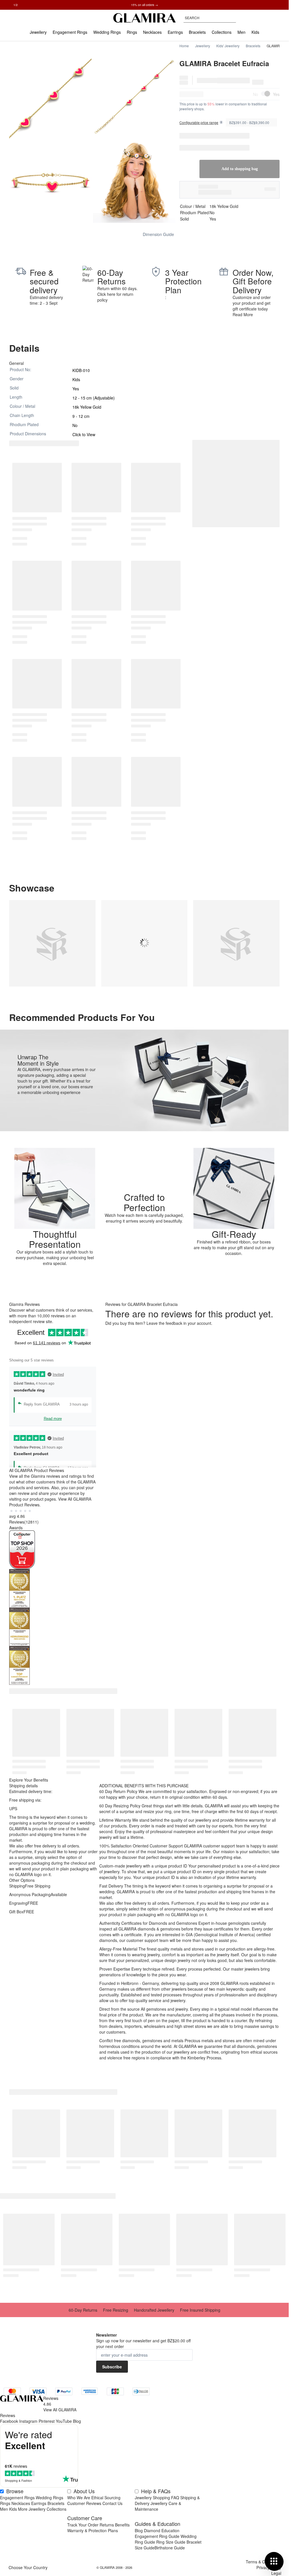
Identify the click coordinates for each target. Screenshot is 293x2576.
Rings (5, 2503)
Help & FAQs (156, 2491)
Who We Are (79, 2498)
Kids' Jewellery (228, 46)
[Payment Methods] (77, 2391)
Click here (106, 294)
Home (184, 46)
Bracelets (253, 46)
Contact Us (112, 2503)
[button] (144, 1169)
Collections (57, 2509)
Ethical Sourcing (106, 2498)
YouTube (64, 2421)
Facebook (9, 2421)
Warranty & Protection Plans (93, 2530)
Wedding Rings (50, 2498)
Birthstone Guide (170, 2548)
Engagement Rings (17, 2498)
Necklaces (21, 2503)
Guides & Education (158, 2524)
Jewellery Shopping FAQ (157, 2498)
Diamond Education (162, 2530)
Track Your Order (83, 2525)
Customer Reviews (84, 2503)
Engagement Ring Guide (157, 2536)
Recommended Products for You (82, 1017)
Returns (107, 2525)
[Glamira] (144, 18)
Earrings (39, 2503)
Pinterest (47, 2421)
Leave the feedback (164, 1323)
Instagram (28, 2421)
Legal (276, 2573)
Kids (13, 2509)
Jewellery (203, 46)
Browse (15, 2491)
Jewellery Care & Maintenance (158, 2506)
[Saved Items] (265, 18)
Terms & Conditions (264, 2562)
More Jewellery (32, 2509)
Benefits (122, 2525)
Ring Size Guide (171, 2542)
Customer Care (85, 2518)
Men (4, 2509)
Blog (77, 2421)
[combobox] (210, 18)
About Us (84, 2491)
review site (42, 1321)
